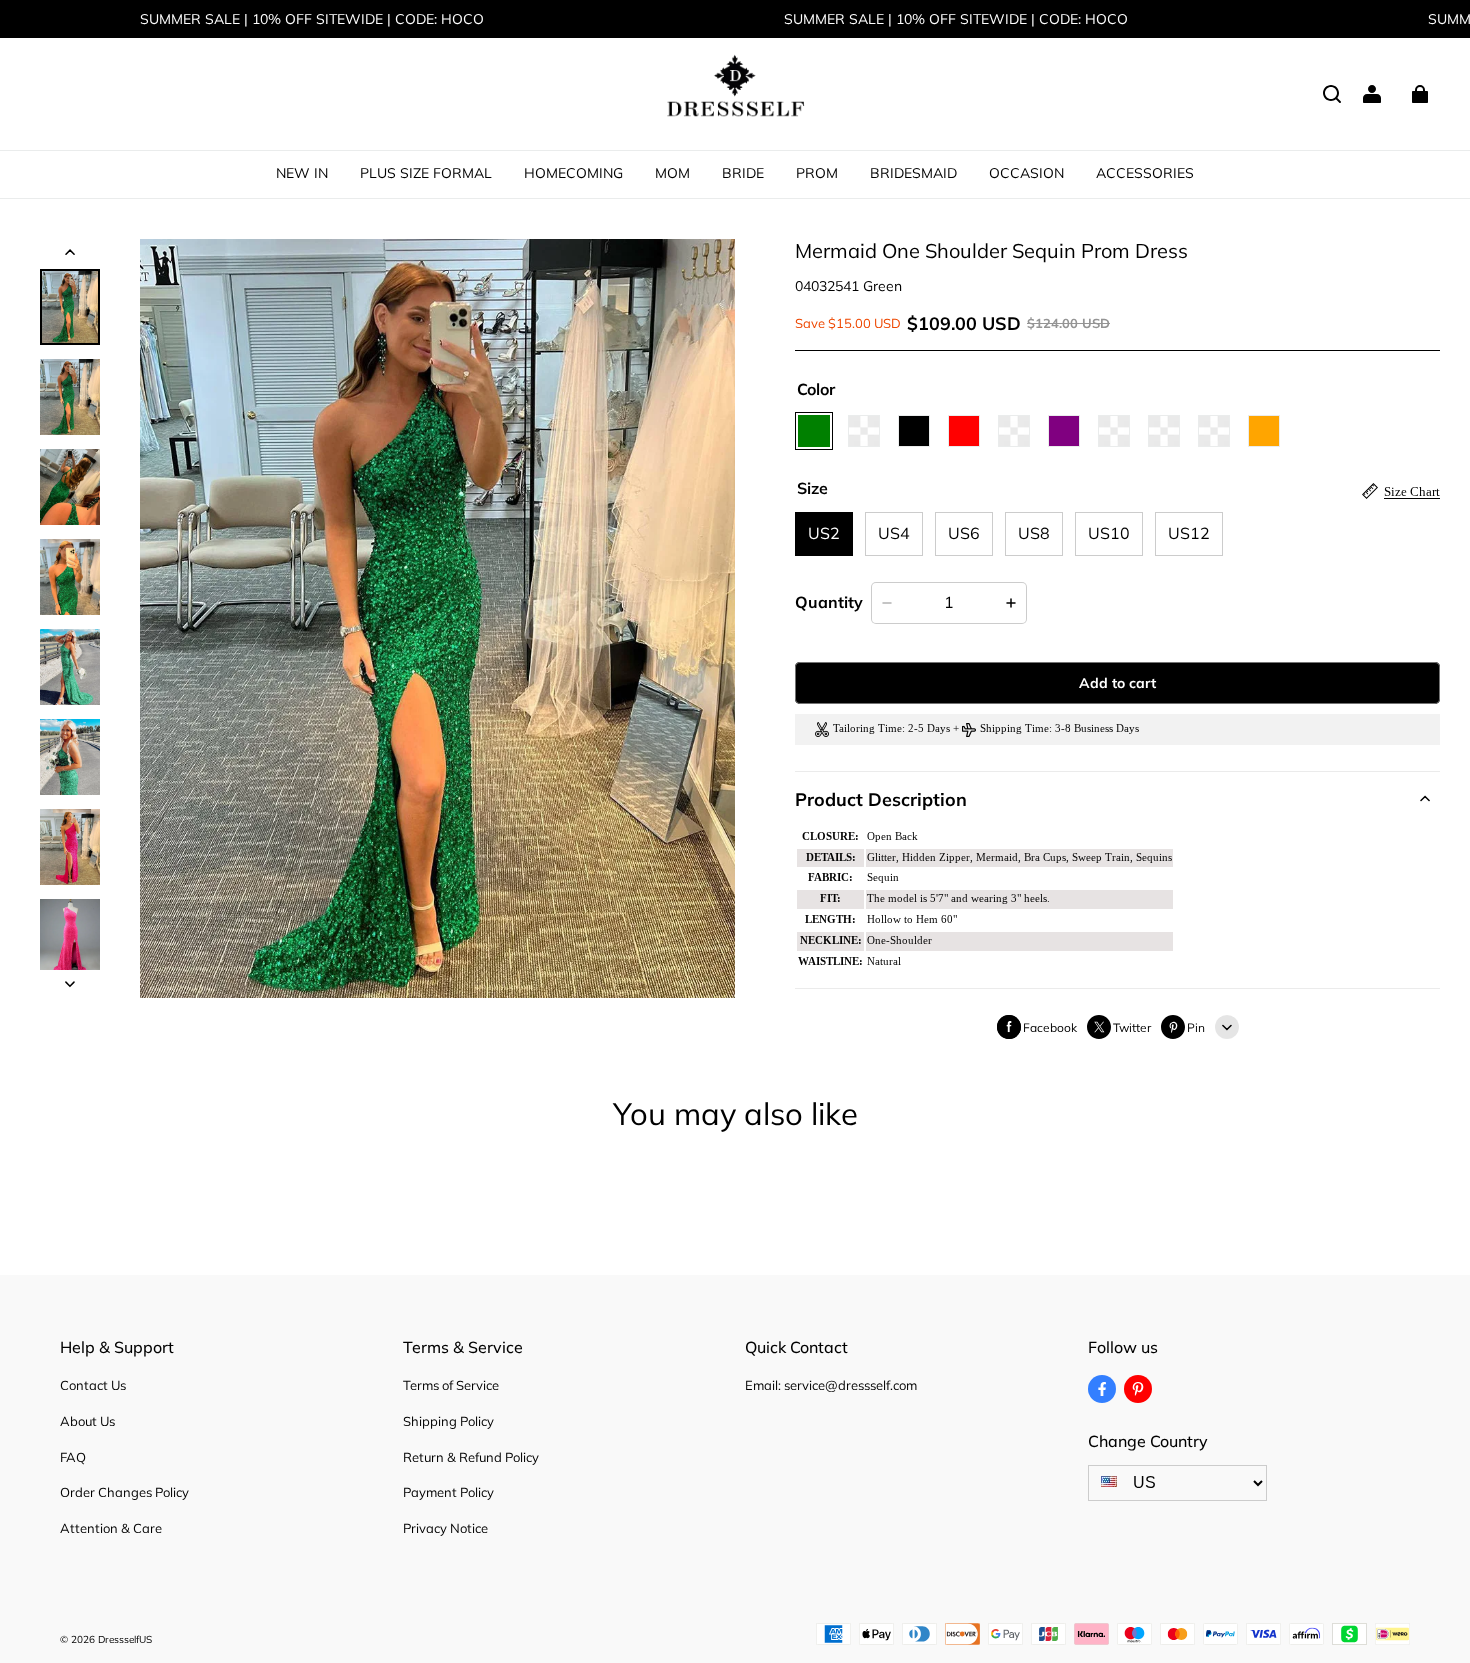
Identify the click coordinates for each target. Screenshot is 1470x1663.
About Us (87, 1421)
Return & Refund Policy (471, 1457)
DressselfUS (125, 1639)
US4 (894, 533)
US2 (824, 533)
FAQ (73, 1457)
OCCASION (1026, 173)
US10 (1109, 533)
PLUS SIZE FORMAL (426, 173)
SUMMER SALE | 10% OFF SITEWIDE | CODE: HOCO (312, 19)
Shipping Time (1014, 728)
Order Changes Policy (124, 1492)
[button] (1332, 94)
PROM (817, 173)
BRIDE (743, 173)
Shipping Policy (448, 1421)
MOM (672, 173)
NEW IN (302, 173)
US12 (1189, 533)
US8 (1034, 533)
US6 (964, 533)
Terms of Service (451, 1385)
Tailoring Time (867, 728)
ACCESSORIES (1145, 173)
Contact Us (93, 1385)
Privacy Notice (445, 1528)
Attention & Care (111, 1528)
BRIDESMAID (913, 173)
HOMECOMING (573, 173)
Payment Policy (448, 1492)
